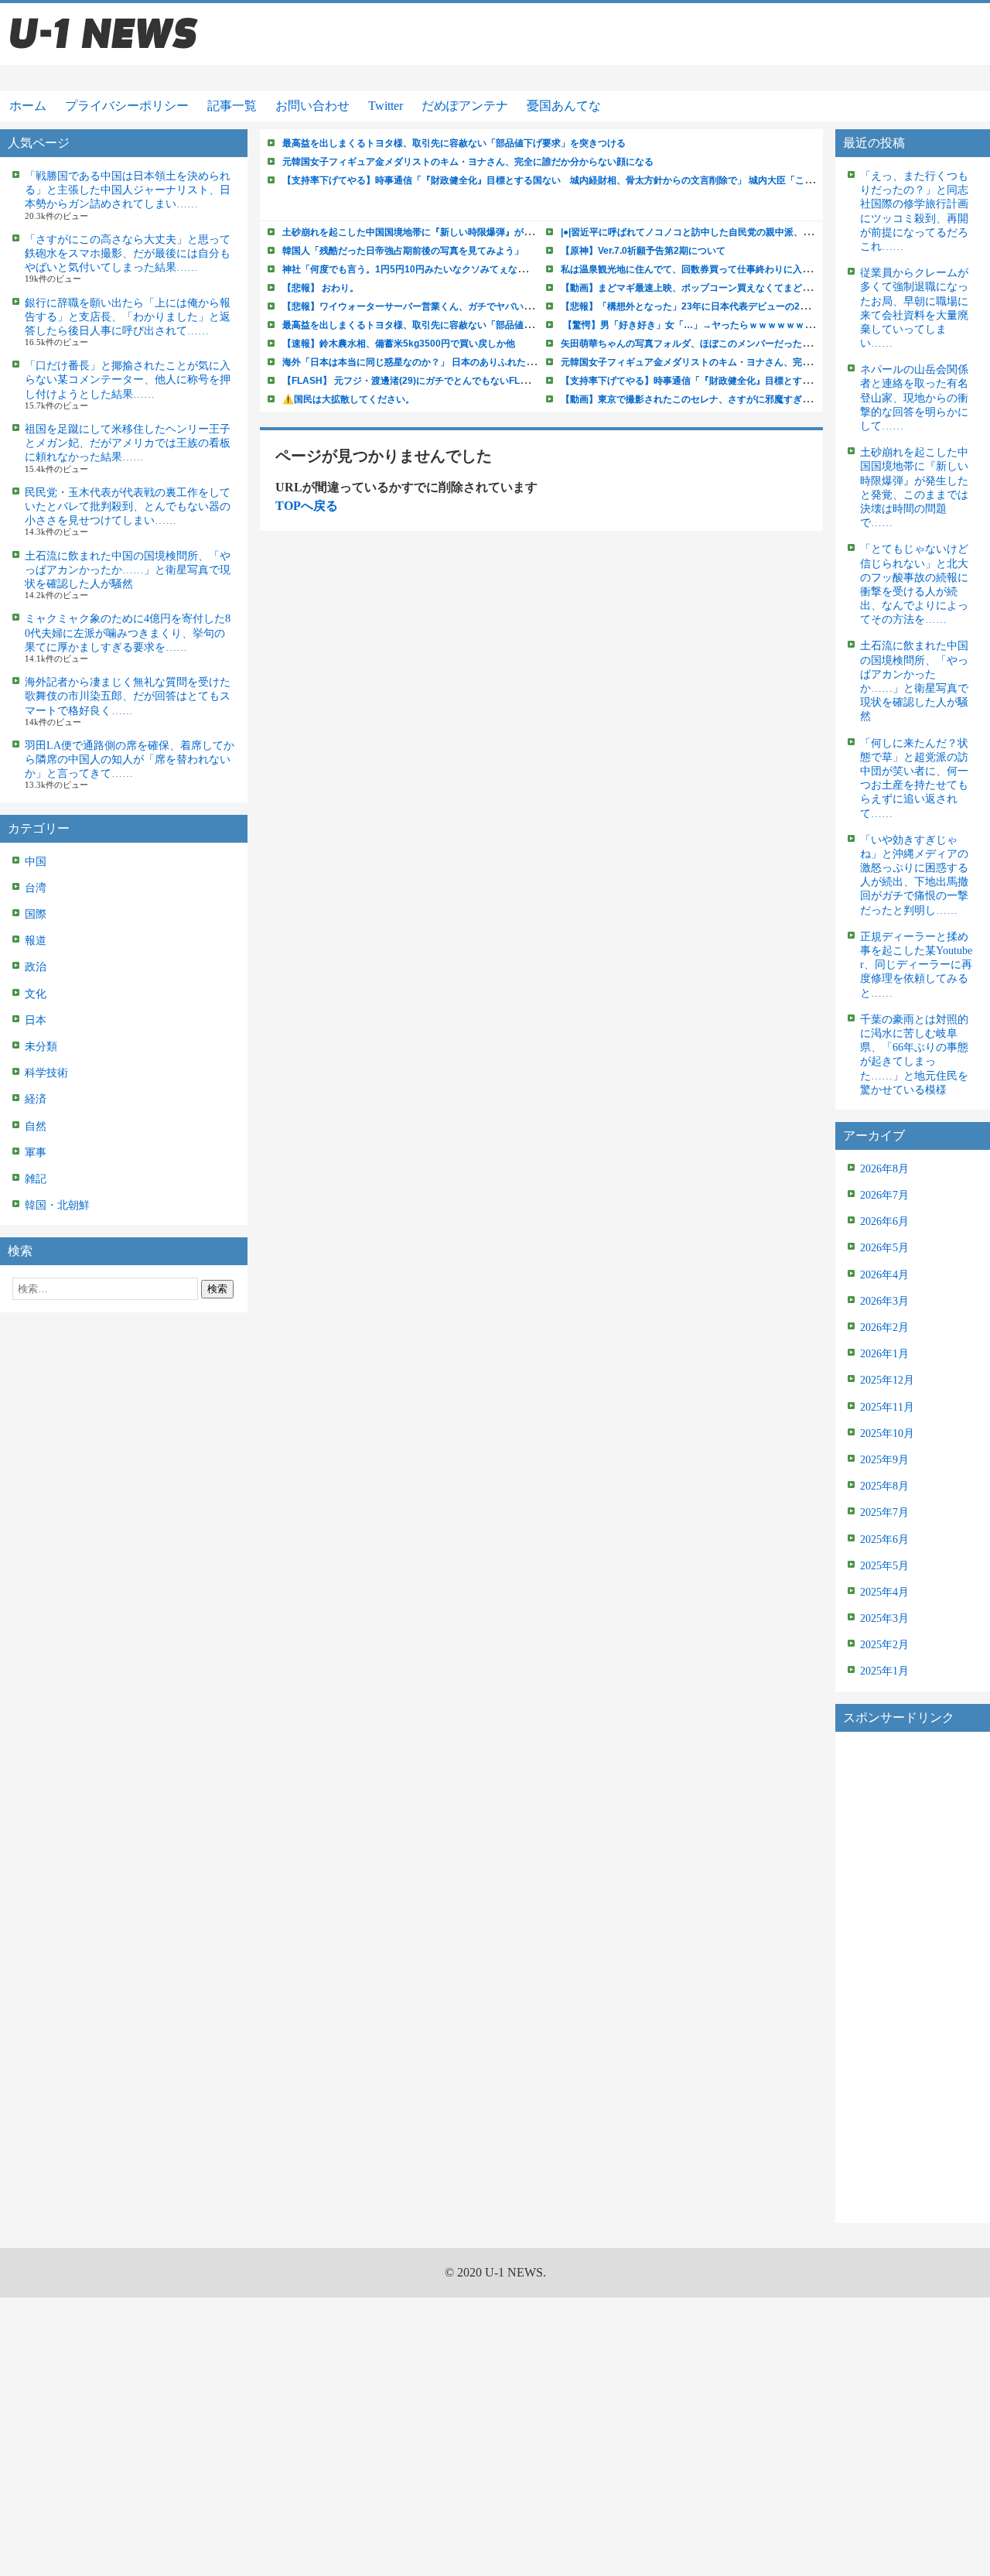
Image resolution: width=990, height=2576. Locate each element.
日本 (36, 1020)
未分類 (41, 1047)
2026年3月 (884, 1301)
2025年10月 (887, 1433)
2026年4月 (884, 1275)
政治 (36, 967)
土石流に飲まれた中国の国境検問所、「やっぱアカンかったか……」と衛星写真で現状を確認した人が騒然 (128, 570)
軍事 (36, 1153)
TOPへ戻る (307, 506)
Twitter (386, 106)
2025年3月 (884, 1618)
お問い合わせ (312, 106)
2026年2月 (884, 1327)
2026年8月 (884, 1169)
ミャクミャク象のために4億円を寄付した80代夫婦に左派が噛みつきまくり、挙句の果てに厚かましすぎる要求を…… (128, 633)
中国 (36, 862)
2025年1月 (884, 1671)
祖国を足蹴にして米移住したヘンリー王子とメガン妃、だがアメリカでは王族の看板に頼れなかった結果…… (128, 443)
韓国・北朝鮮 (57, 1205)
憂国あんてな (564, 106)
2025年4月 (884, 1592)
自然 (36, 1126)
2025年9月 (884, 1460)
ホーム (28, 106)
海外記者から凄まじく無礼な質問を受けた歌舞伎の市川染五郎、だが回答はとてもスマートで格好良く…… (128, 696)
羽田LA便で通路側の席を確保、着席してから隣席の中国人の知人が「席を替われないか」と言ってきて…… (130, 759)
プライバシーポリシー (127, 106)
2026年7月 (884, 1195)
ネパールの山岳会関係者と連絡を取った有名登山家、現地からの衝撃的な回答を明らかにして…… (914, 398)
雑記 (36, 1179)
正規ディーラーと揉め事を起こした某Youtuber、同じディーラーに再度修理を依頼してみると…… (916, 965)
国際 (36, 914)
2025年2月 (884, 1645)
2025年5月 (884, 1566)
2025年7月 (884, 1512)
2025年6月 (884, 1539)
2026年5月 (884, 1248)
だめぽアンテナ (465, 106)
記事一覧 (232, 106)
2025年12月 (887, 1380)
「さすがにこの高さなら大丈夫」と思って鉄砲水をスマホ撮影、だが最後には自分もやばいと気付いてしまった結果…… (128, 253)
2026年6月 (884, 1221)
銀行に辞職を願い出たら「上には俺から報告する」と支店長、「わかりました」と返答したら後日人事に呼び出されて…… (128, 317)
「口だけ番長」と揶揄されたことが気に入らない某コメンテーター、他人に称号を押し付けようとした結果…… (128, 380)
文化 (36, 994)
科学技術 (46, 1073)
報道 (36, 941)
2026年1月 (884, 1354)
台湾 (36, 888)
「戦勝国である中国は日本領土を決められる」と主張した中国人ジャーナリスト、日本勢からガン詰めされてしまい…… (128, 190)
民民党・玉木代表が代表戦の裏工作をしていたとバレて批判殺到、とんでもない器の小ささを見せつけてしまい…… (128, 506)
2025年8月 (884, 1486)
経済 (36, 1099)
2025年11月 (887, 1407)
